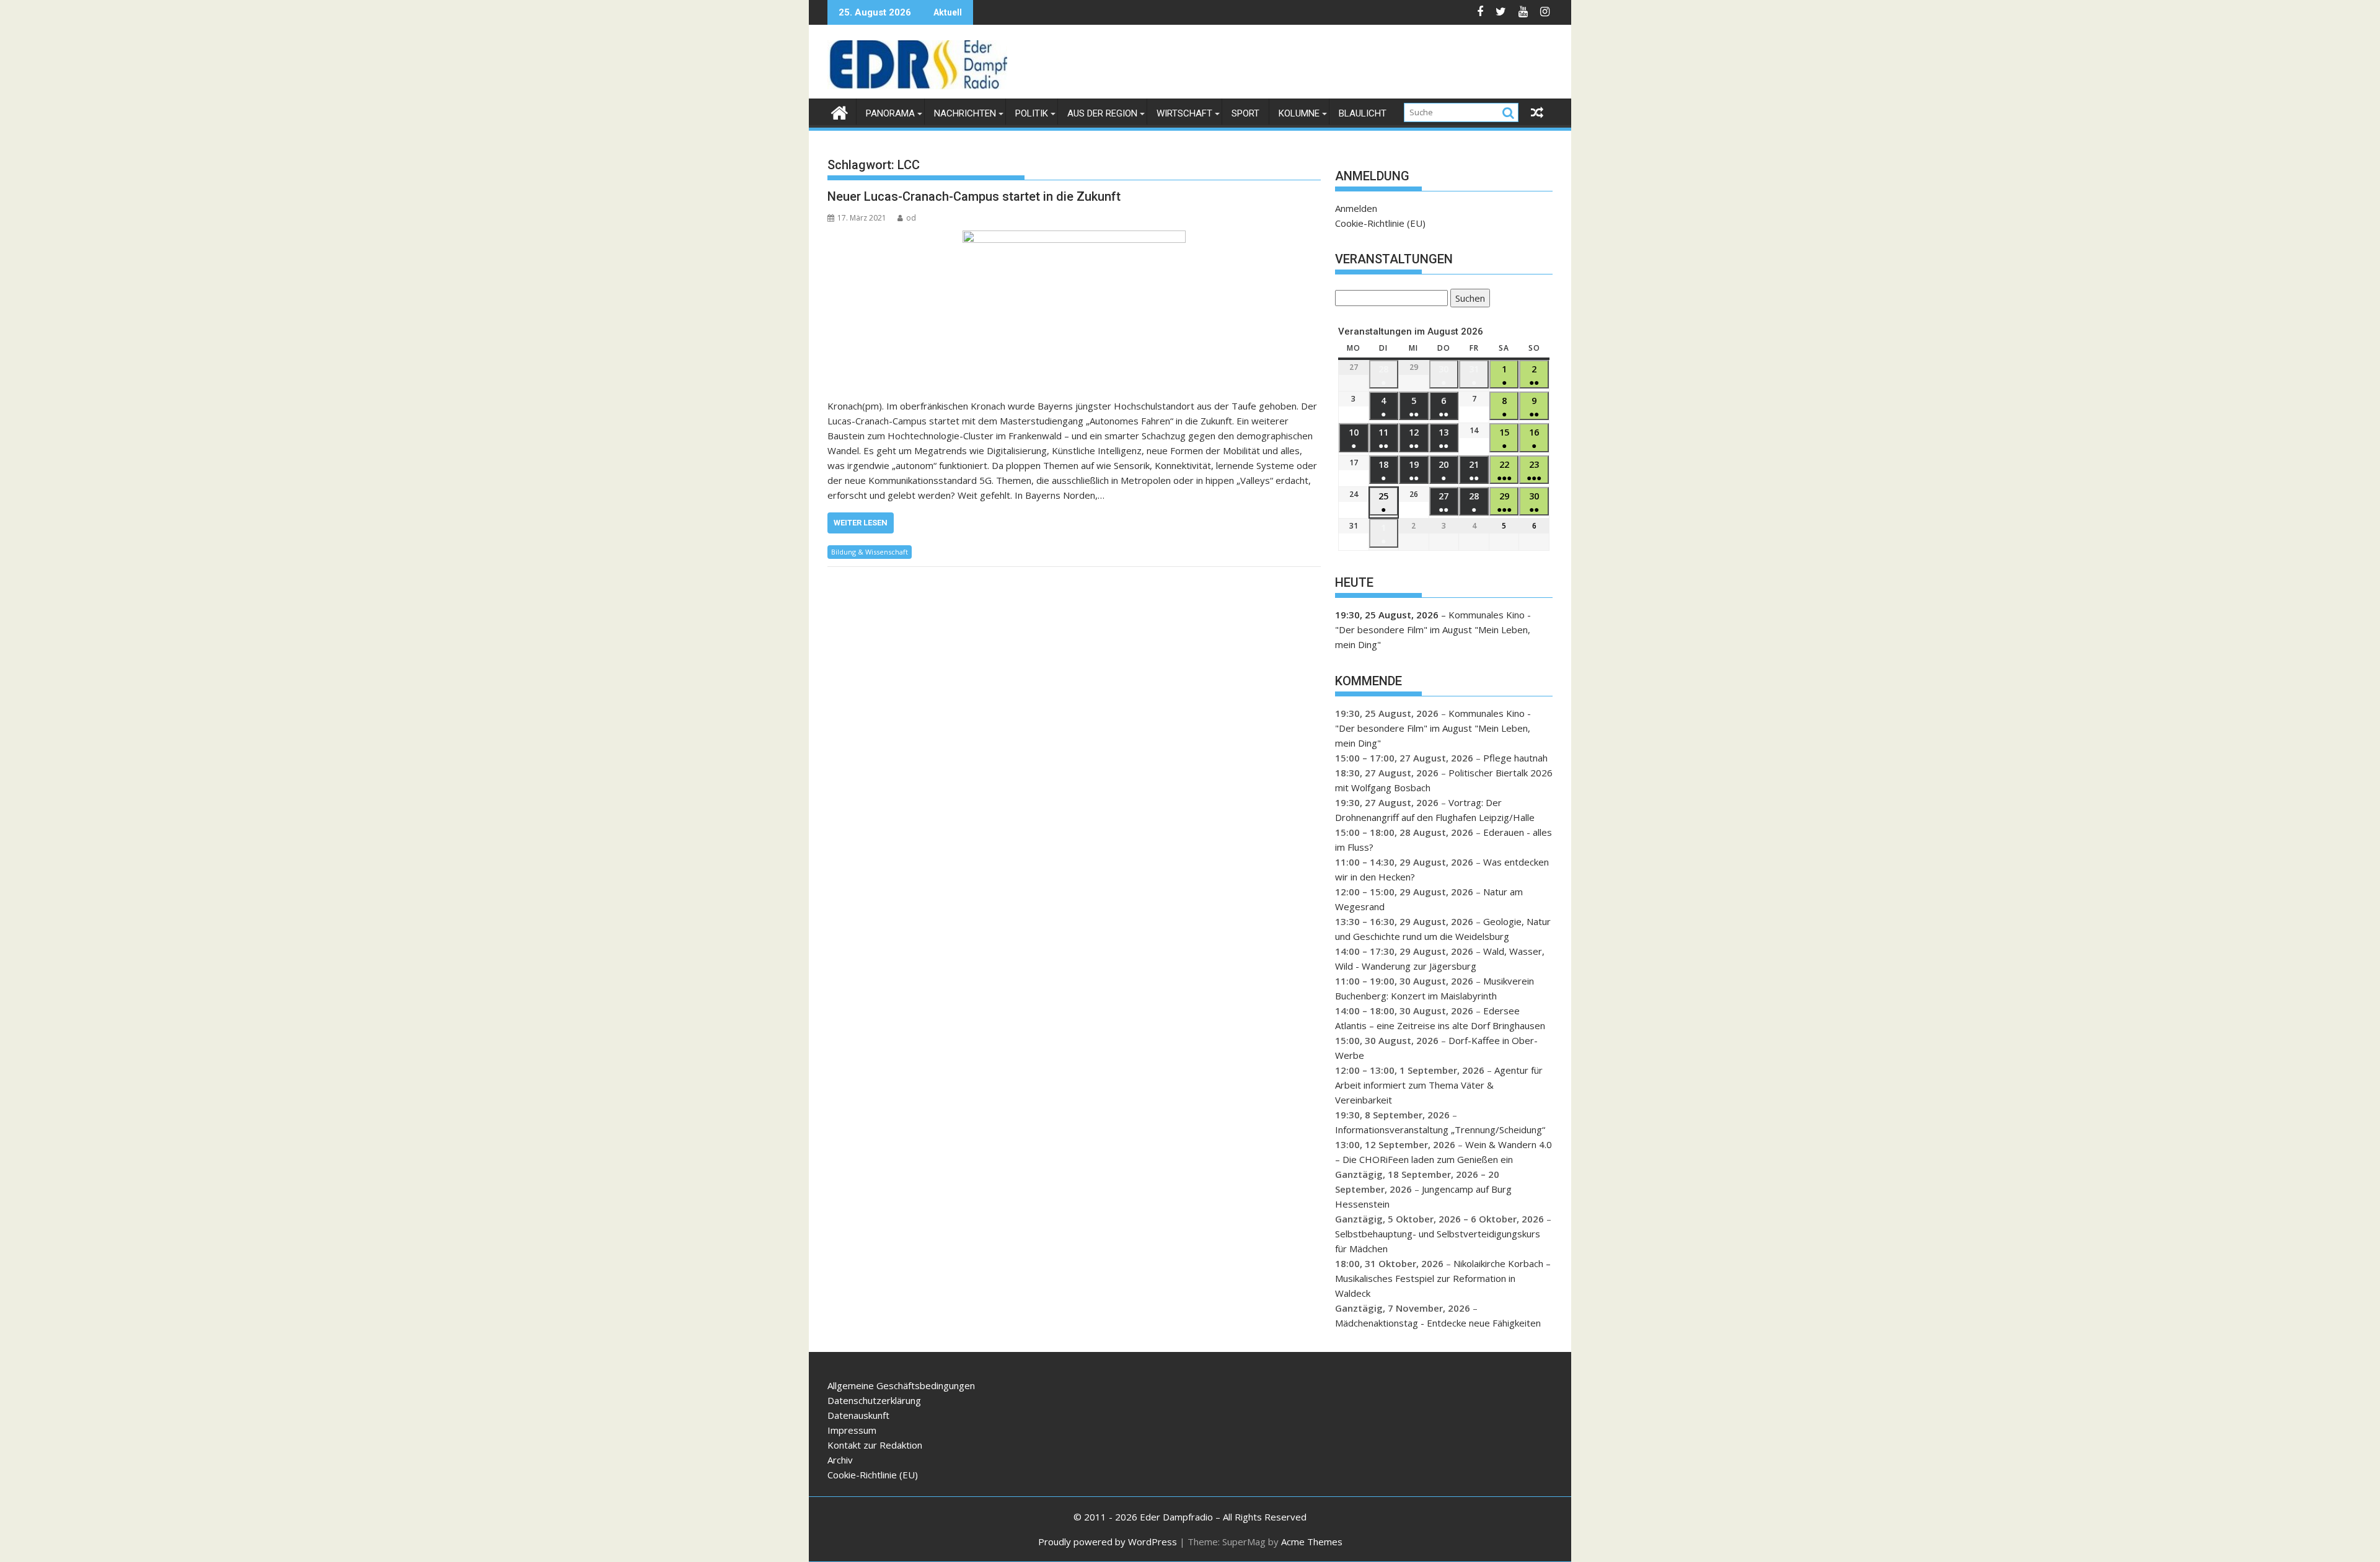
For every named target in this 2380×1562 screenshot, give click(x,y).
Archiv (840, 1460)
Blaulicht (1363, 113)
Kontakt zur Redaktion (875, 1445)
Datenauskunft (858, 1415)
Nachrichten (965, 113)
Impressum (852, 1430)
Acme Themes (1312, 1542)
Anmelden (1356, 208)
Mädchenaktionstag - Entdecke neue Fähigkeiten (1438, 1323)
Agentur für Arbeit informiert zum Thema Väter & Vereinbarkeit (1439, 1085)
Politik (1032, 113)
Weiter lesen (861, 523)
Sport (1245, 113)
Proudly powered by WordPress (1108, 1542)
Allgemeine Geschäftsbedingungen (901, 1385)
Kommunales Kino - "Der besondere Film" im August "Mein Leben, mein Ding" (1433, 630)
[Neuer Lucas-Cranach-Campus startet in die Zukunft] (1074, 308)
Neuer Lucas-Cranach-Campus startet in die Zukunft (974, 196)
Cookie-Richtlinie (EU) (1380, 223)
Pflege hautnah (1515, 758)
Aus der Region (1102, 113)
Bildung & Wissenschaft (870, 552)
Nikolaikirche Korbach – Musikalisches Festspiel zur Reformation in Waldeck (1443, 1278)
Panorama (890, 113)
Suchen (1468, 300)
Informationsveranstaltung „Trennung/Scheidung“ (1440, 1130)
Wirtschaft (1184, 113)
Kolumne (1299, 113)
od (911, 218)
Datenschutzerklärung (874, 1400)
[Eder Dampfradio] (840, 111)
